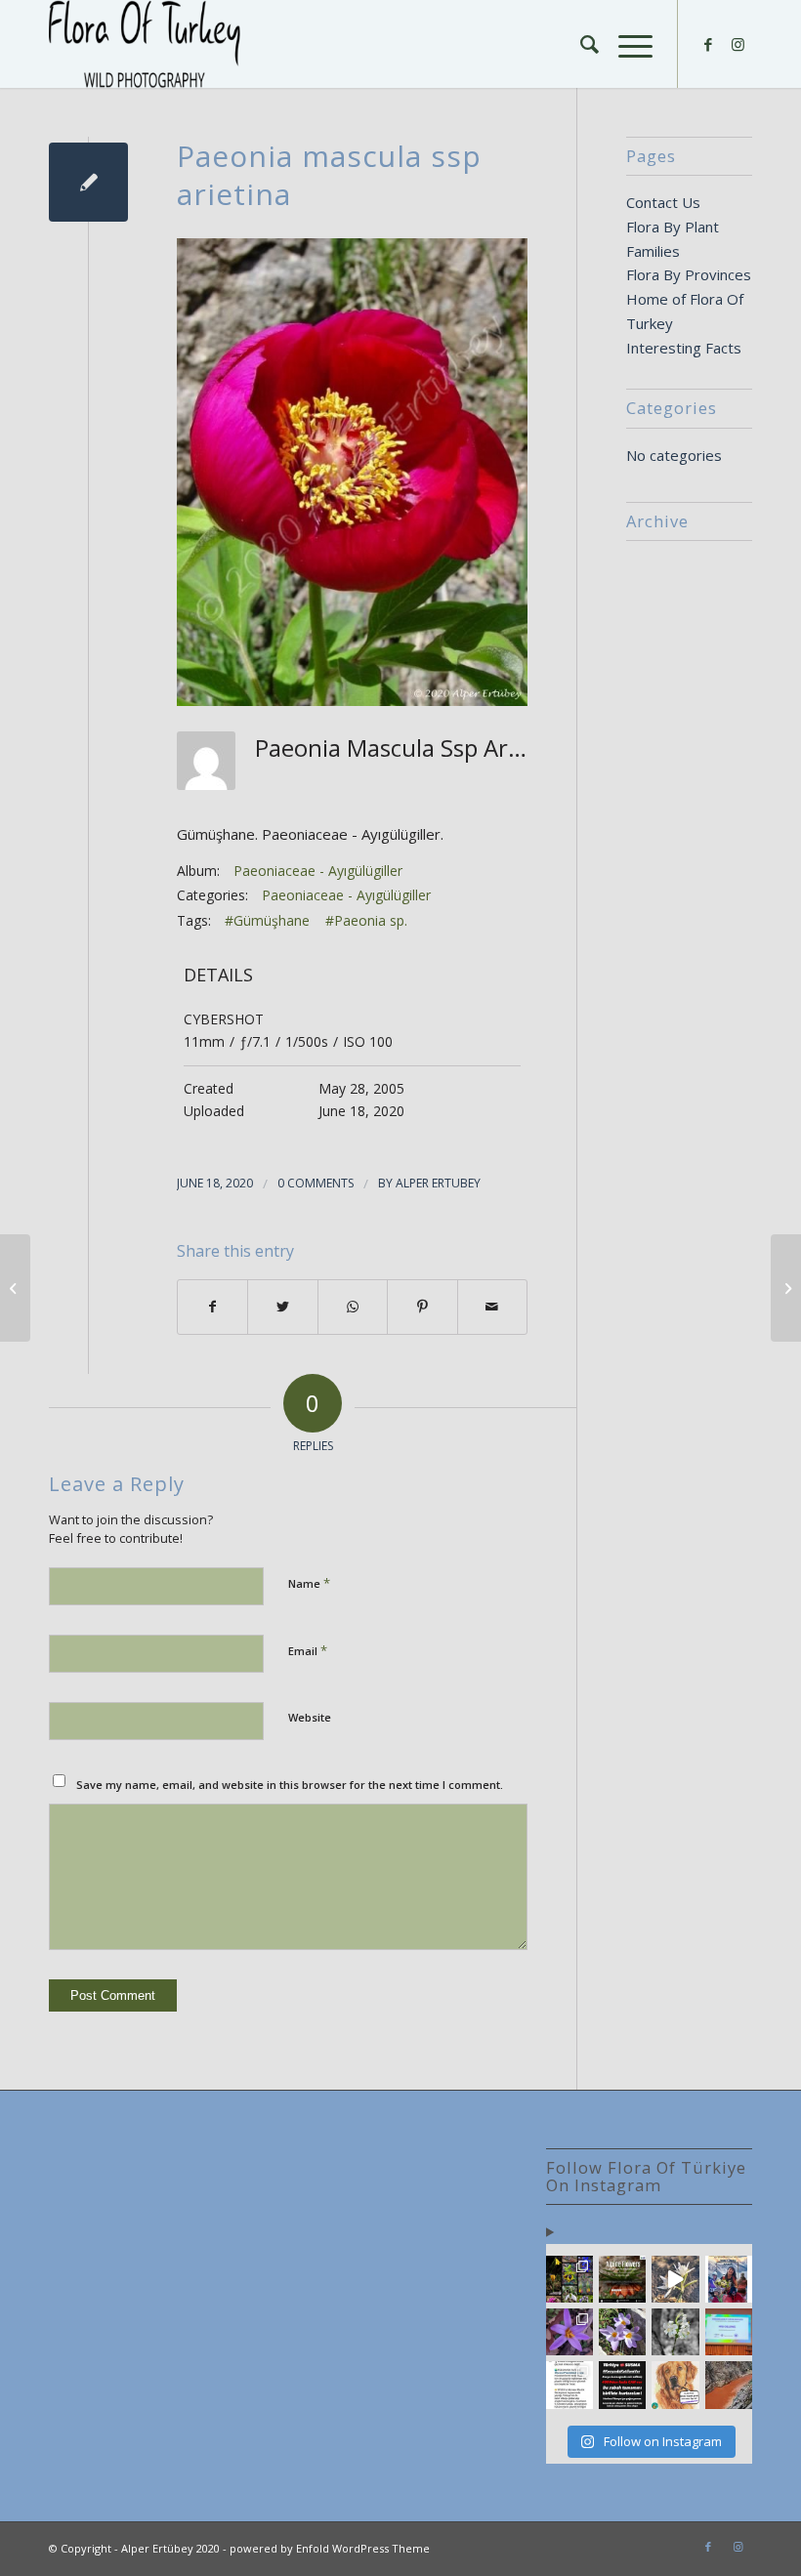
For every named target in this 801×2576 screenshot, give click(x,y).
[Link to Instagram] (738, 44)
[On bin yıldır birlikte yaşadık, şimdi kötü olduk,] (675, 2385)
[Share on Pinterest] (422, 1307)
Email (308, 1650)
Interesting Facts (684, 348)
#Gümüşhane (267, 920)
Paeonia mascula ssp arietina (329, 175)
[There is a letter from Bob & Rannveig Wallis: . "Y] (569, 2279)
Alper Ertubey (438, 1183)
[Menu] (626, 44)
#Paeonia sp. (366, 920)
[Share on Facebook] (212, 1307)
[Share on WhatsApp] (353, 1307)
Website (310, 1717)
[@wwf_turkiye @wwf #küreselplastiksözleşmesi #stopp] (569, 2385)
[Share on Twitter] (282, 1307)
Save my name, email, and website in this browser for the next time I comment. (290, 1785)
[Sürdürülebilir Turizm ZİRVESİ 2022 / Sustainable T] (729, 2332)
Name (309, 1583)
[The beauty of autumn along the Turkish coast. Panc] (675, 2279)
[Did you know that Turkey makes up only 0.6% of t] (622, 2279)
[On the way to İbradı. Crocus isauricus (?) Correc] (622, 2332)
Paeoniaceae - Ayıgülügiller (318, 871)
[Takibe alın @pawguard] (622, 2385)
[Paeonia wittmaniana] (15, 1288)
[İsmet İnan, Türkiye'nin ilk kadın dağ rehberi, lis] (729, 2279)
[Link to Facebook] (708, 44)
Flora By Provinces (689, 274)
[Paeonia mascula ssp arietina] (88, 182)
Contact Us (663, 202)
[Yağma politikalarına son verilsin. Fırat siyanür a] (729, 2385)
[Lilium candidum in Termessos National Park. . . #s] (675, 2332)
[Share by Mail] (492, 1307)
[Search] (580, 44)
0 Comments (316, 1183)
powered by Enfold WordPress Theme (330, 2548)
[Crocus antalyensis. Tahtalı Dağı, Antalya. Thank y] (569, 2332)
